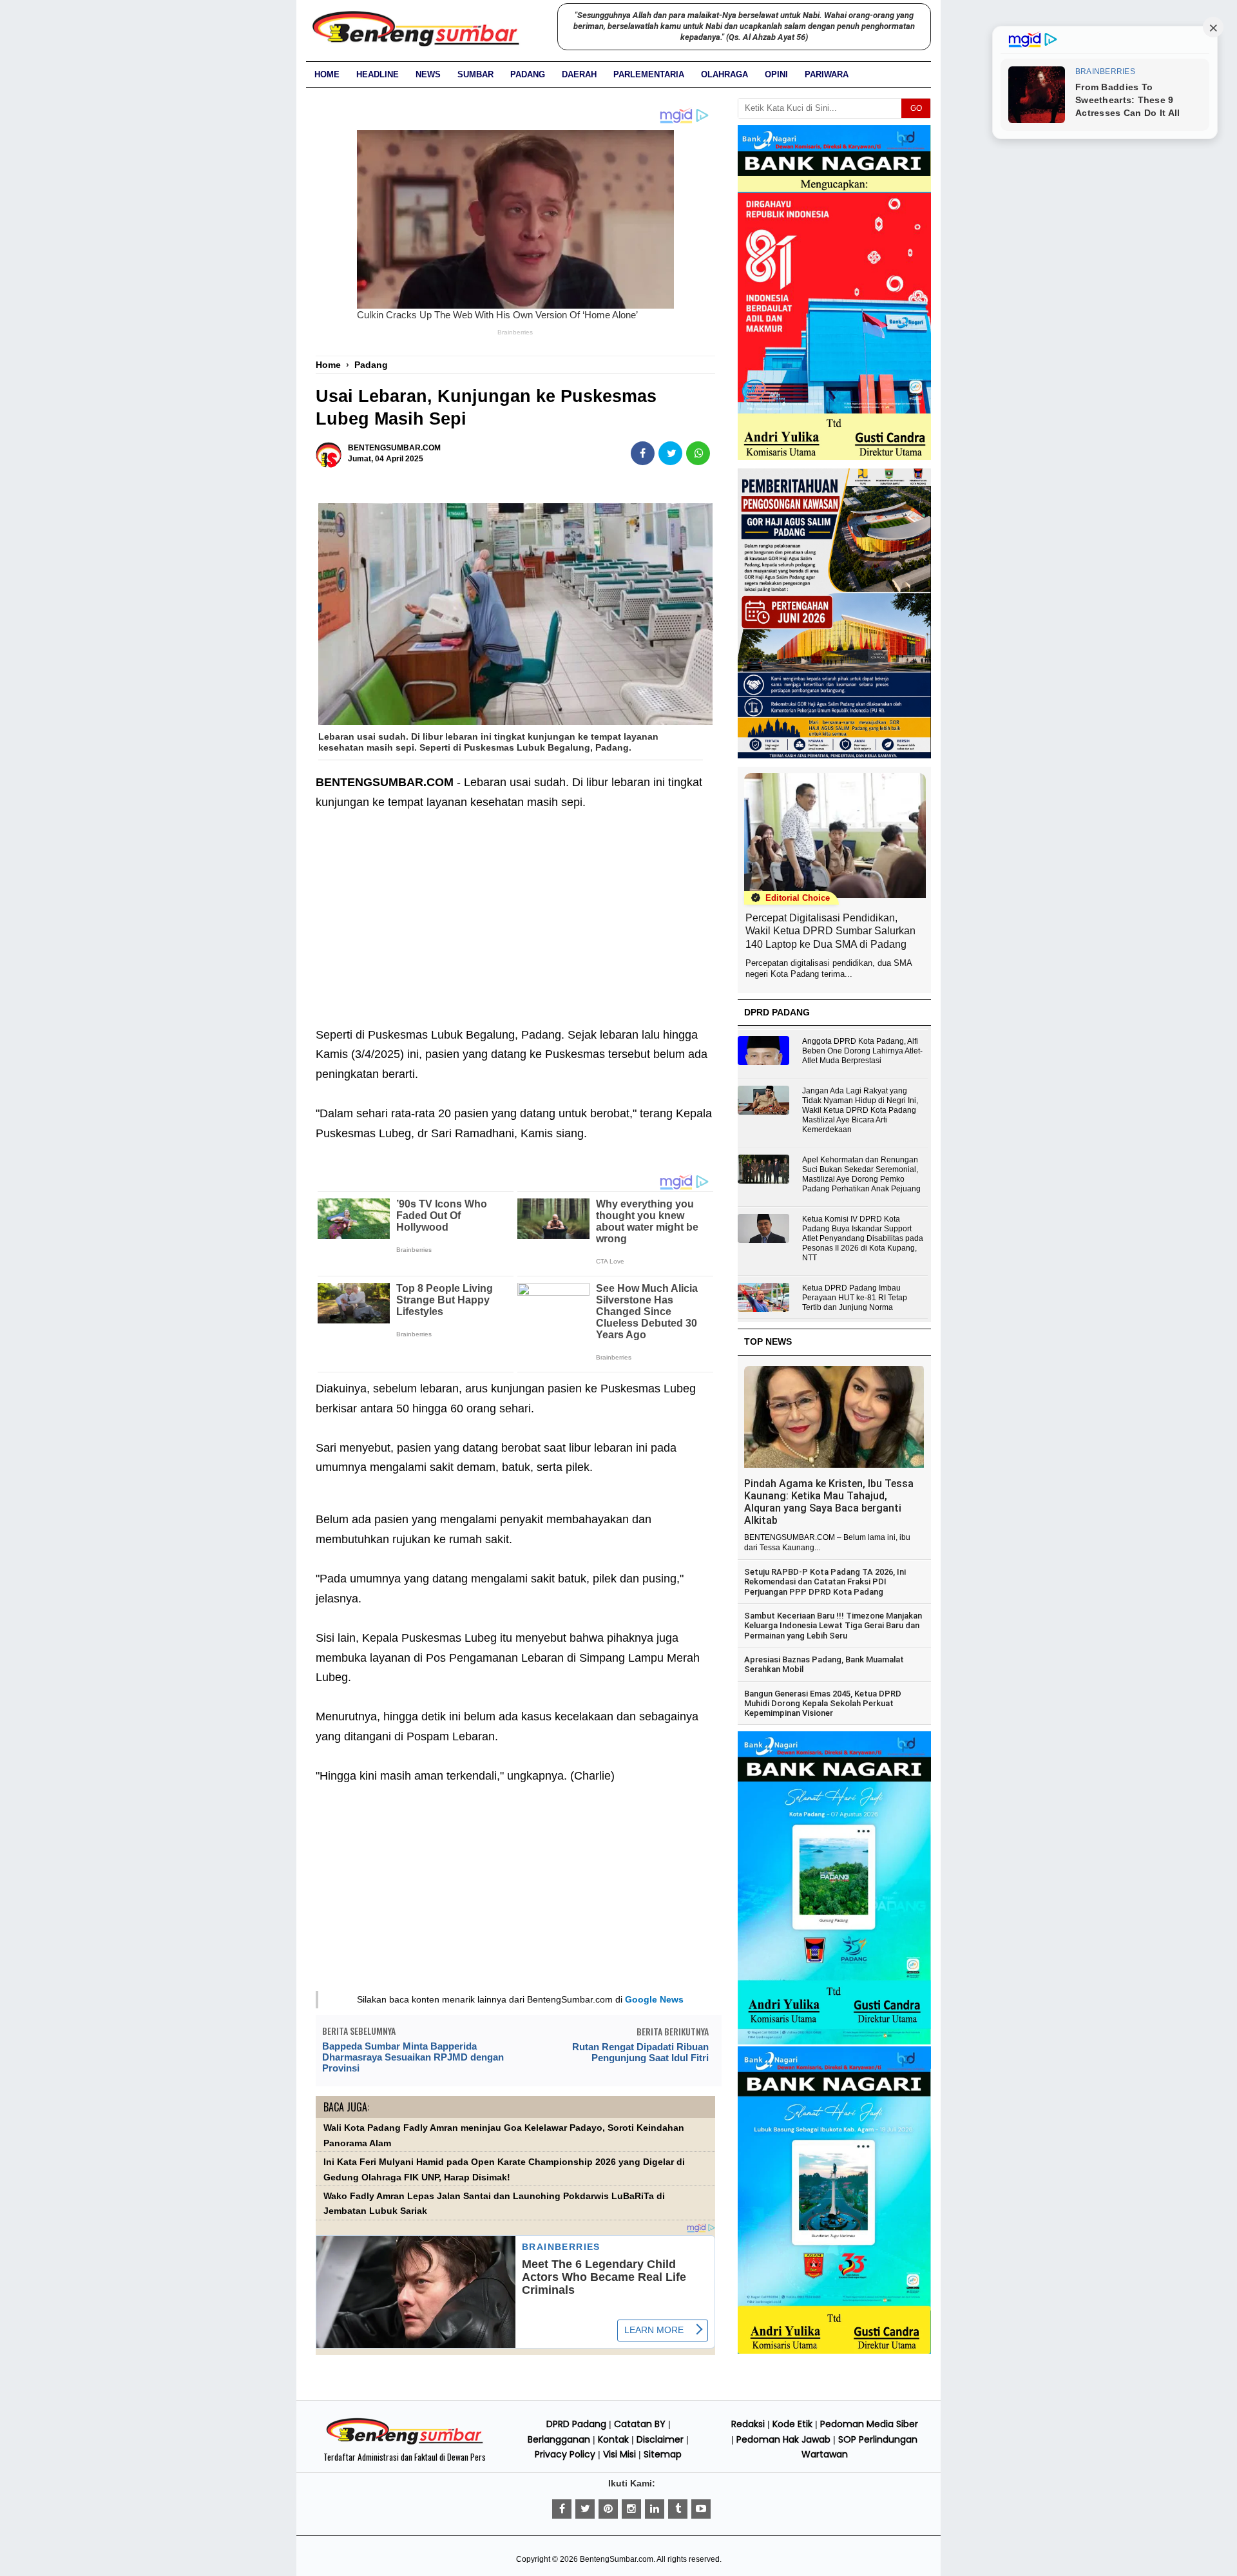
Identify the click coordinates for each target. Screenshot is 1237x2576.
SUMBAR (475, 74)
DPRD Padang (576, 2424)
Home (327, 74)
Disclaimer (660, 2439)
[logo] (405, 2443)
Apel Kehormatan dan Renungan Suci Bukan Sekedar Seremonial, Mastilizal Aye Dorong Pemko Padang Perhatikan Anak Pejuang (861, 1174)
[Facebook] (562, 2509)
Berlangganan (559, 2439)
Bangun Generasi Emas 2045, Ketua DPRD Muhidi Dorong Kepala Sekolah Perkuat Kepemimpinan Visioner (823, 1704)
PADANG (528, 74)
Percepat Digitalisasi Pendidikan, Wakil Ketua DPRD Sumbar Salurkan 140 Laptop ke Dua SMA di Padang (830, 931)
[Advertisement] (515, 928)
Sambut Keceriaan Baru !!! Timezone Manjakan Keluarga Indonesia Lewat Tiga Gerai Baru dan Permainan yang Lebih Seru (833, 1626)
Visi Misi (619, 2454)
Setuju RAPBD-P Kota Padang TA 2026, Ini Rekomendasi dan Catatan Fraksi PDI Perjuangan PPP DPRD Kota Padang (825, 1582)
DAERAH (579, 74)
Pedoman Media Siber (869, 2424)
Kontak (613, 2439)
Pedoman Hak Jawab (783, 2439)
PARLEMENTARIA (649, 74)
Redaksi (748, 2424)
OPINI (776, 74)
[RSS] (701, 2509)
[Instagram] (631, 2509)
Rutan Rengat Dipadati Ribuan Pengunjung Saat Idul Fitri (640, 2052)
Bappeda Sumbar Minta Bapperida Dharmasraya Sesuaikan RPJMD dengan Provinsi (413, 2057)
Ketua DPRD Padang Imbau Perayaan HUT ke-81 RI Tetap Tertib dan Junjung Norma (855, 1298)
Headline (378, 74)
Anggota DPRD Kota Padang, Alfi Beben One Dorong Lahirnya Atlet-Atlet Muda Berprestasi (862, 1051)
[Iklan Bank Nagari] (834, 2042)
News (428, 74)
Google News (654, 1999)
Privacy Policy (565, 2454)
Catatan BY (640, 2424)
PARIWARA (827, 74)
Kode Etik (792, 2424)
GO (916, 108)
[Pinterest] (608, 2509)
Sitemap (663, 2454)
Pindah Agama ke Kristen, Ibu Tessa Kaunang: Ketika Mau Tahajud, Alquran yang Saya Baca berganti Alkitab (829, 1502)
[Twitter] (585, 2509)
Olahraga (724, 74)
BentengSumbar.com (617, 2559)
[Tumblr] (678, 2509)
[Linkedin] (655, 2509)
